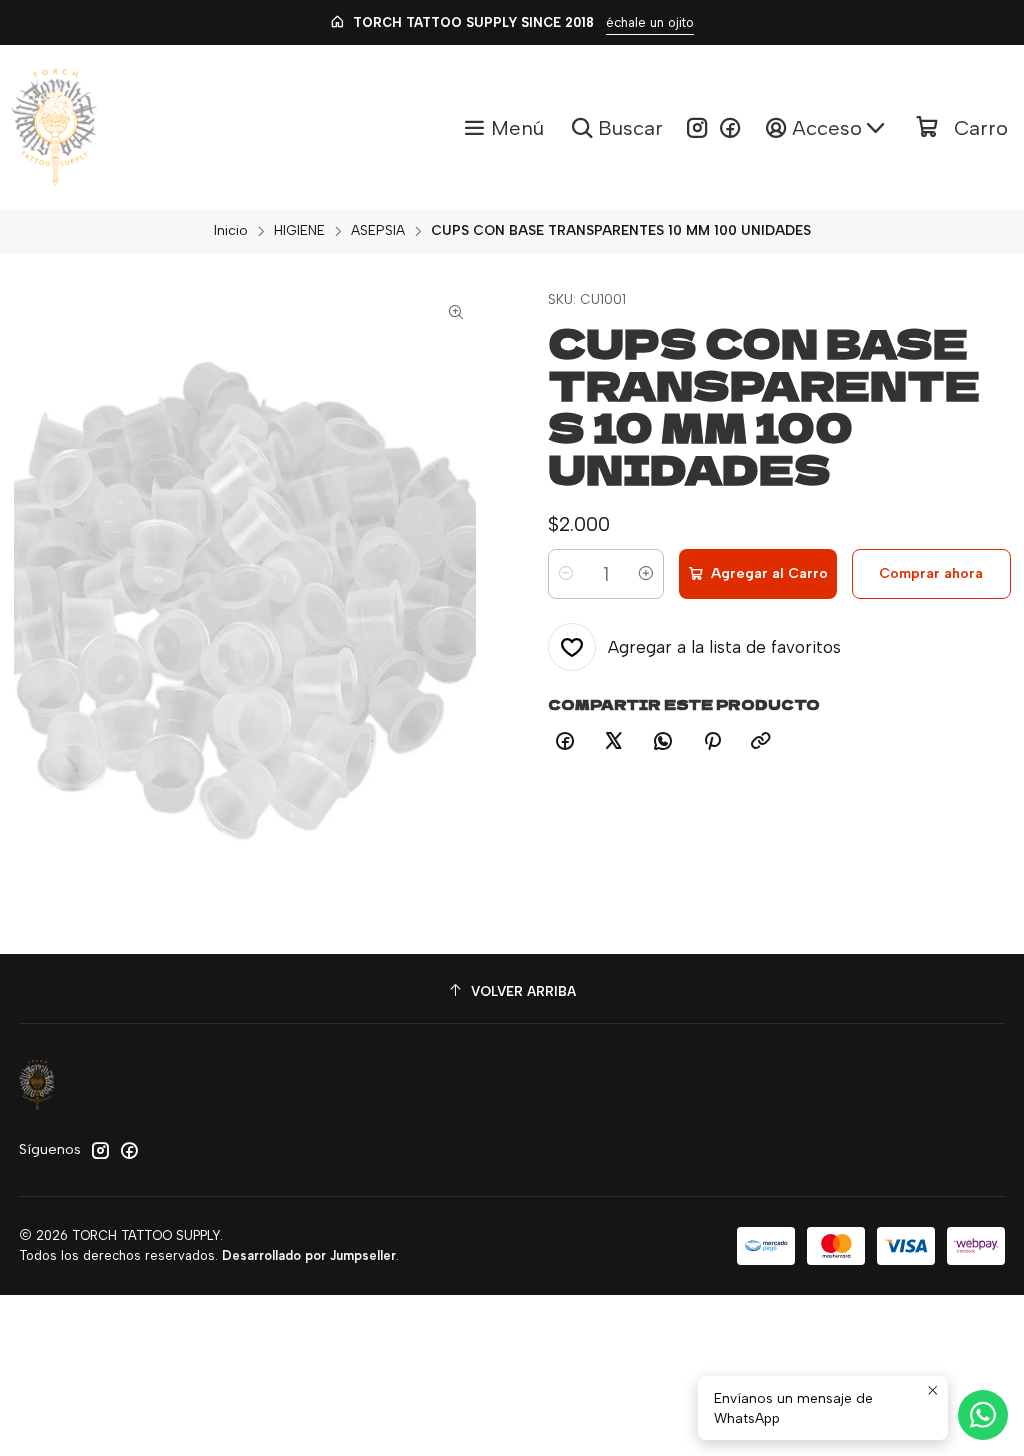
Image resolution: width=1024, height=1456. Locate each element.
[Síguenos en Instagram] (697, 128)
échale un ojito (650, 22)
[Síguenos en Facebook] (730, 128)
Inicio (231, 231)
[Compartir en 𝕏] (614, 742)
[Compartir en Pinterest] (712, 742)
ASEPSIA (378, 231)
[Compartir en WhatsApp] (663, 742)
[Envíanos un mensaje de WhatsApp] (983, 1415)
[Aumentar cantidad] (646, 574)
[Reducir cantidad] (566, 574)
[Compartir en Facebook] (565, 742)
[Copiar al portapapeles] (761, 742)
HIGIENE (299, 231)
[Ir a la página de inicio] (54, 127)
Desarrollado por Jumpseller (309, 1255)
